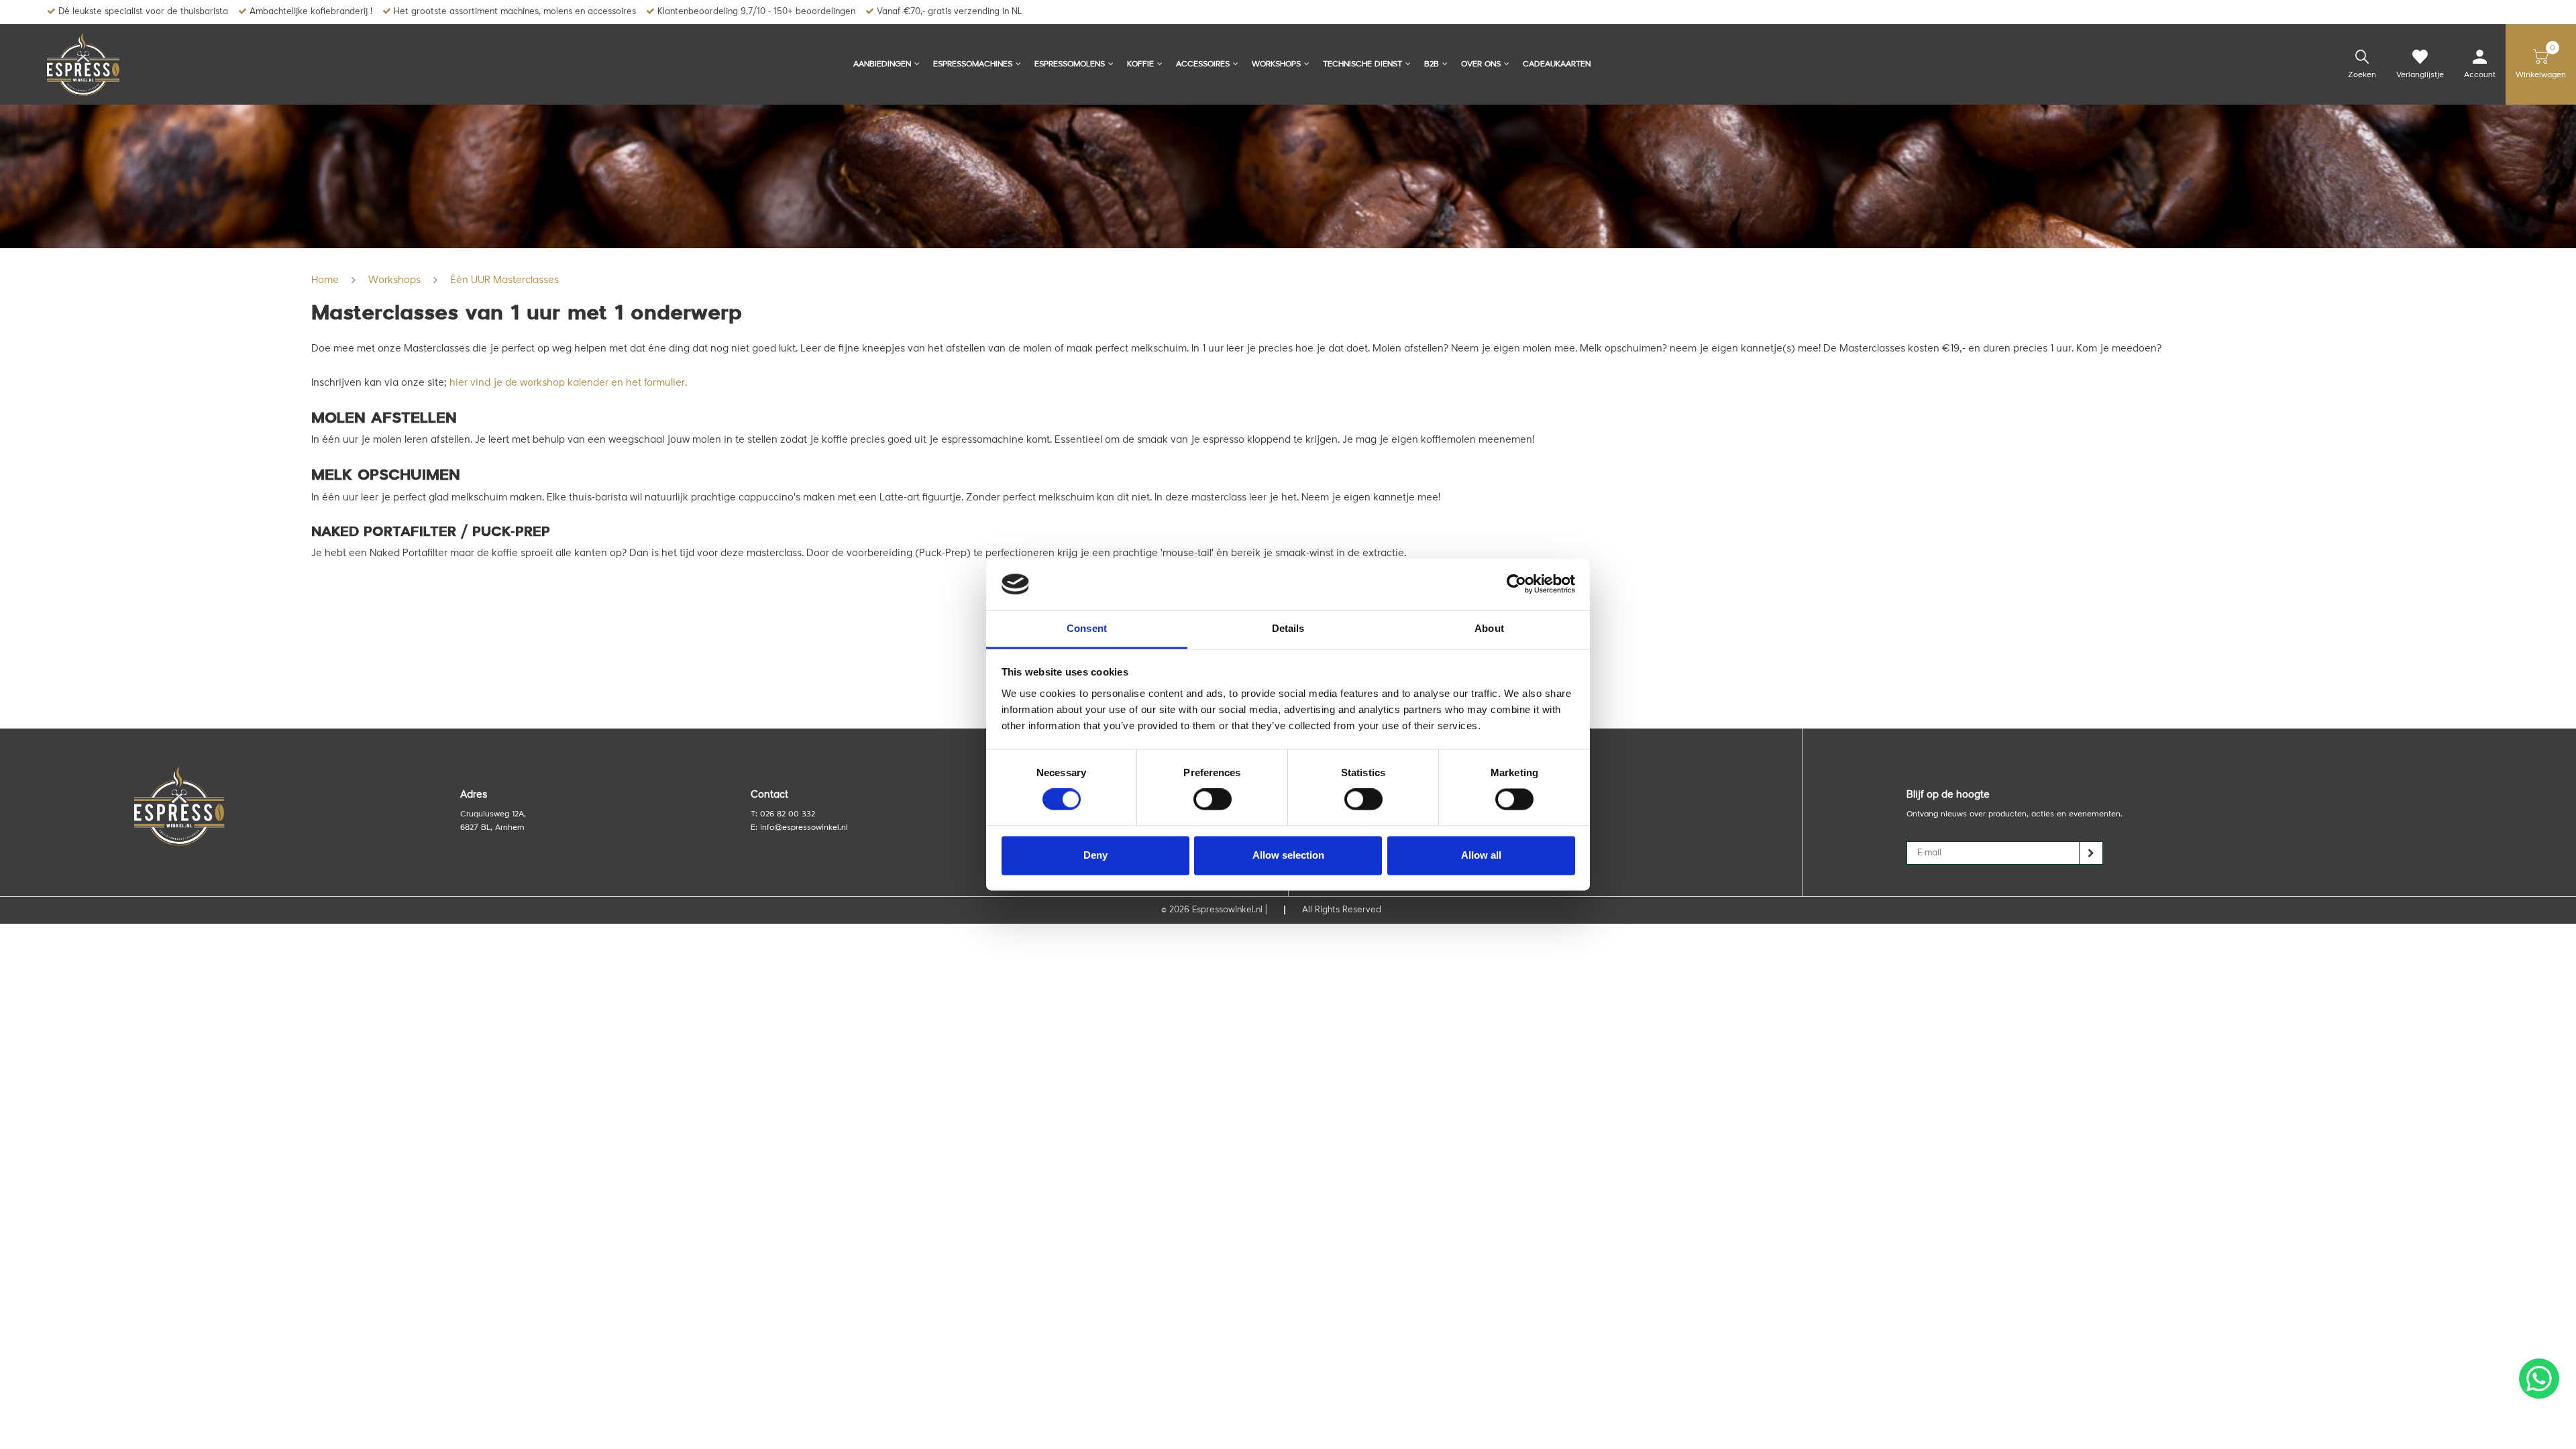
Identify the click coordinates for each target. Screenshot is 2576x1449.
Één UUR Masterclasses (504, 281)
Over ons (1481, 64)
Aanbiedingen (882, 64)
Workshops (1276, 64)
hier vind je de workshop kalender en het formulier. (568, 383)
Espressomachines (973, 64)
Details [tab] (1288, 628)
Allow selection (1288, 855)
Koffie (1140, 64)
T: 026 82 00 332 (783, 814)
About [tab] (1489, 628)
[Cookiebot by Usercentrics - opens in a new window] (1516, 584)
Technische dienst (1362, 64)
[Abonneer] (2091, 853)
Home (325, 281)
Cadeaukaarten (1557, 64)
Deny (1095, 855)
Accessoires (1203, 64)
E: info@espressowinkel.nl (799, 828)
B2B (1432, 64)
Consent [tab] (1087, 628)
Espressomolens (1070, 64)
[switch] (1213, 800)
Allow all (1481, 855)
